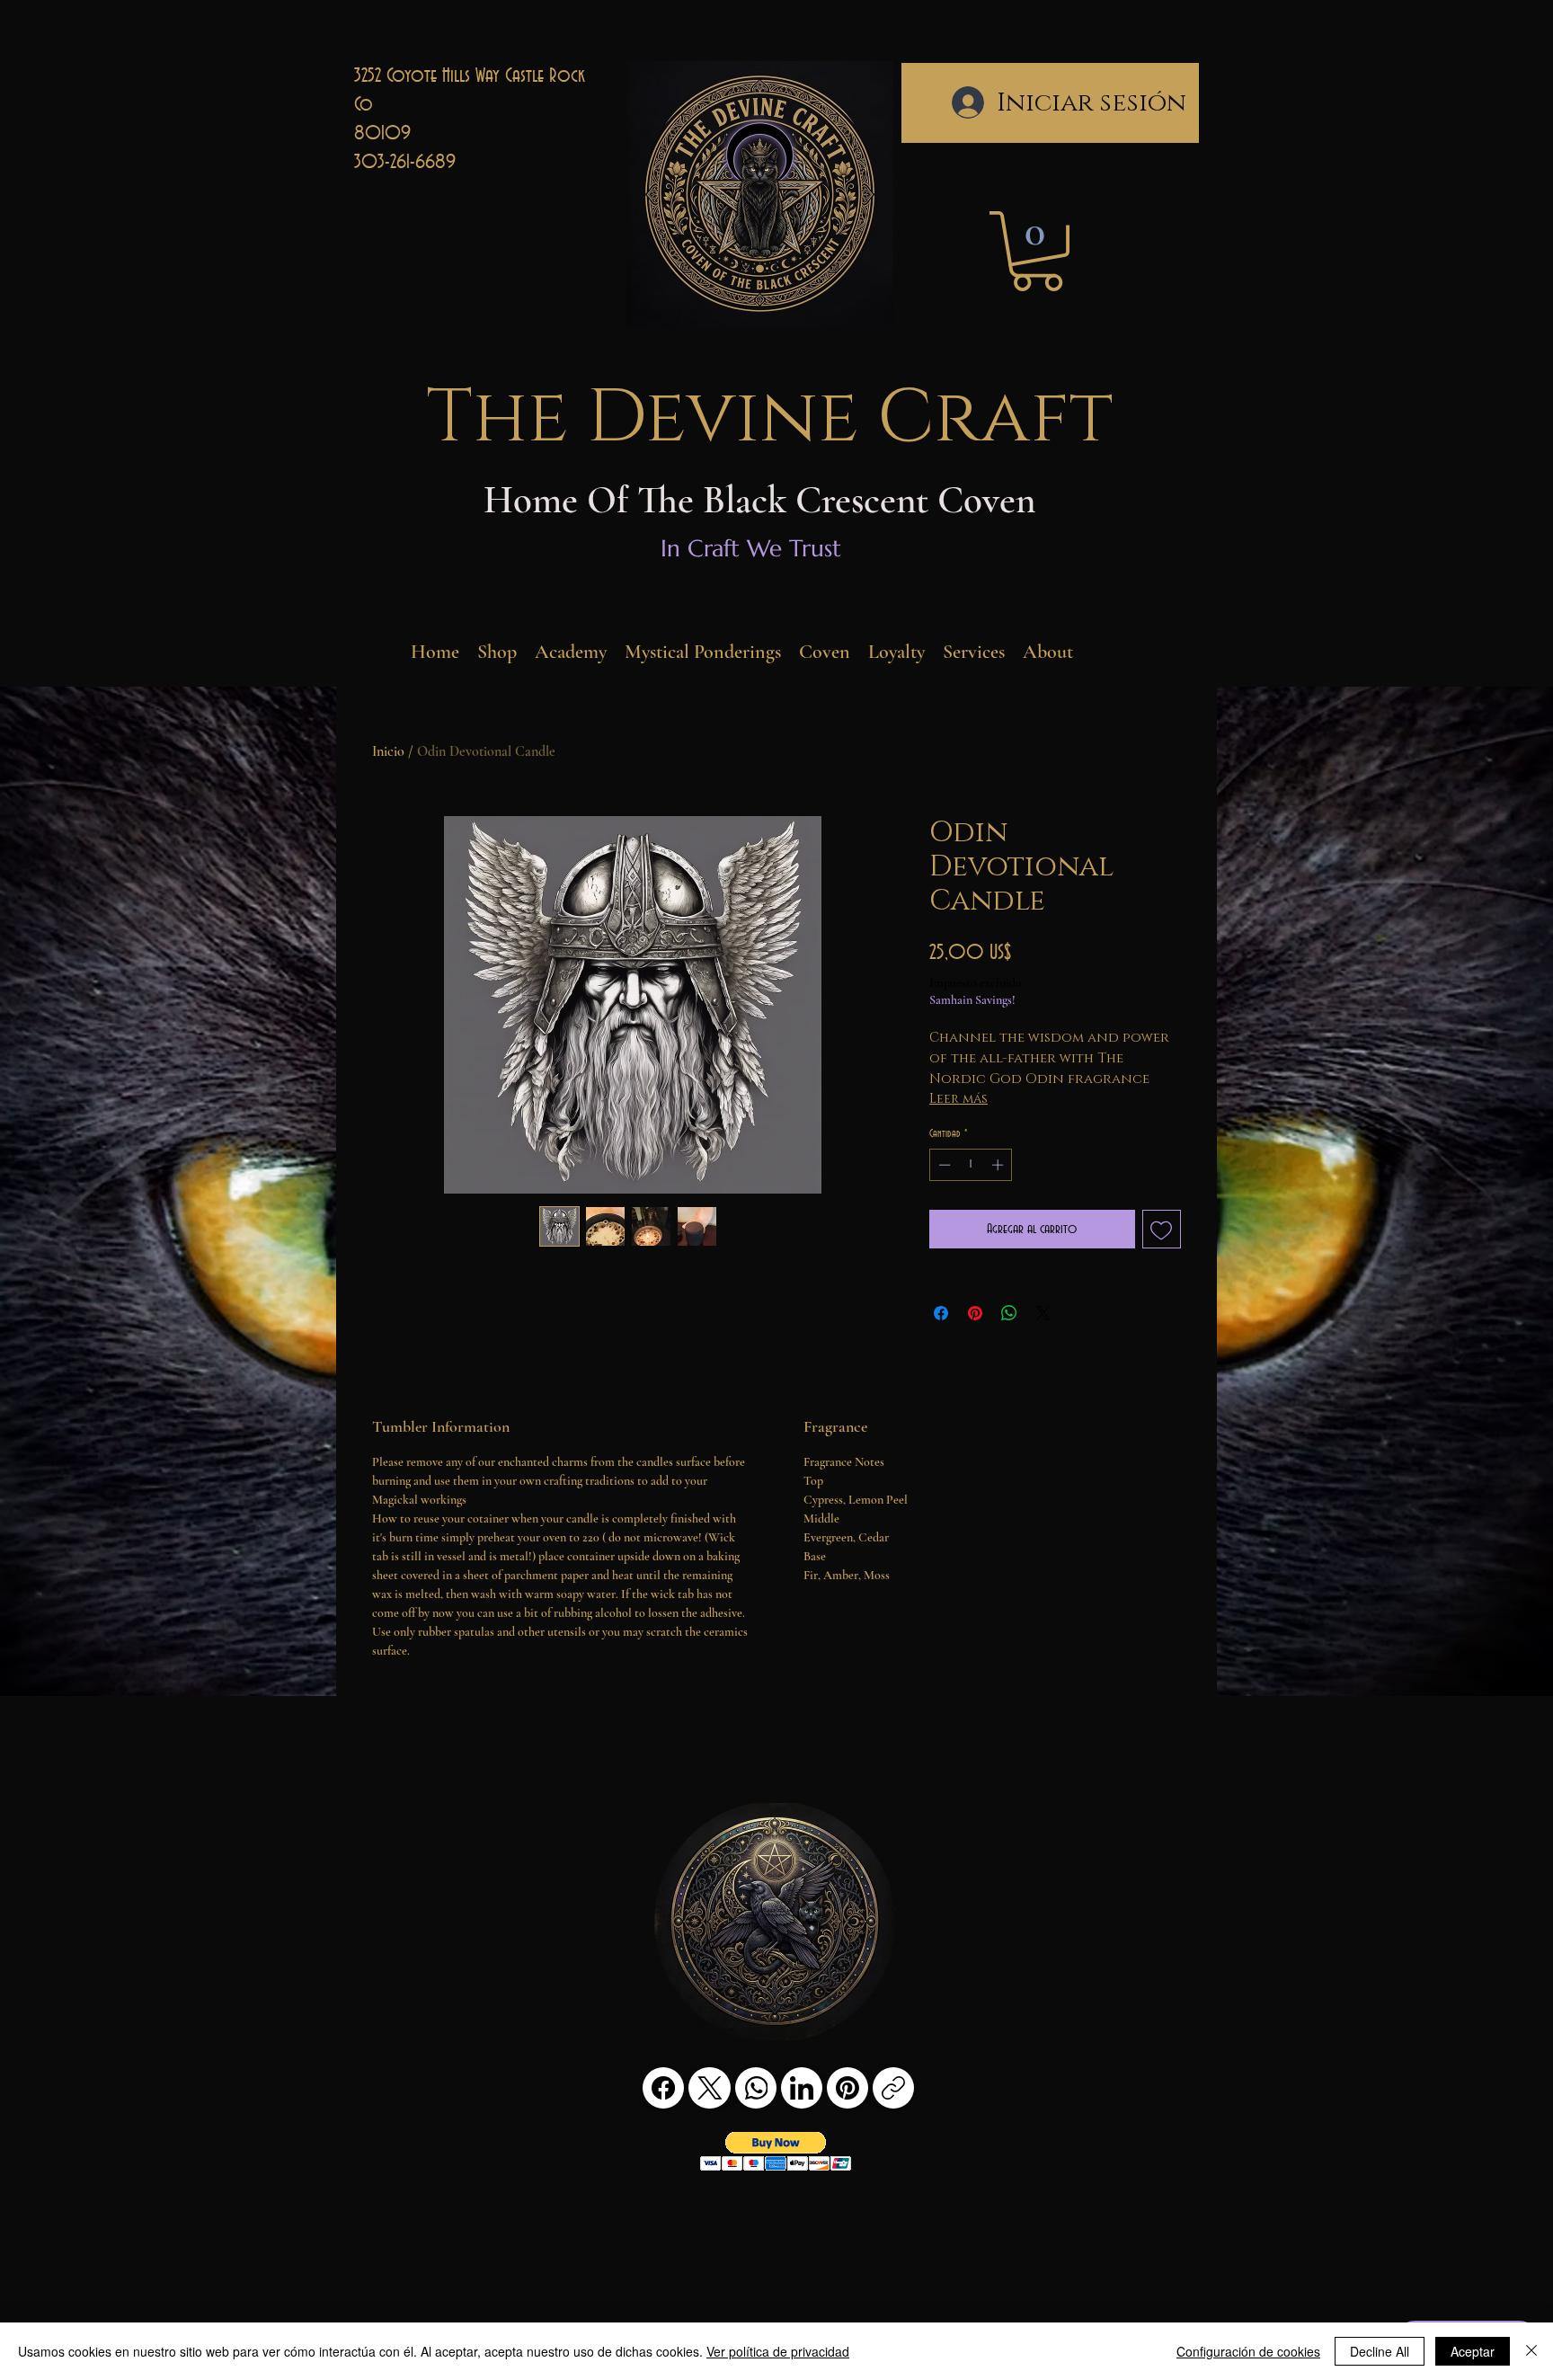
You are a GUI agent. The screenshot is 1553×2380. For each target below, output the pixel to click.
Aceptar (1473, 2351)
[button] (1037, 251)
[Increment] (999, 1165)
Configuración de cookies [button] (1248, 2351)
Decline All (1380, 2351)
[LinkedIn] (802, 2088)
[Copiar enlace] (893, 2088)
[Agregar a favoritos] (1162, 1230)
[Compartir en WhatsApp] (1009, 1313)
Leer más (958, 1099)
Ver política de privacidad (778, 2351)
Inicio (388, 751)
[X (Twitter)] (710, 2088)
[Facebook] (663, 2088)
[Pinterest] (847, 2088)
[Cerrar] (1531, 2351)
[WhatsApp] (756, 2088)
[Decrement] (943, 1165)
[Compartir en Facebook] (941, 1313)
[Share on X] (1043, 1313)
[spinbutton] (971, 1165)
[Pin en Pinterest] (975, 1313)
